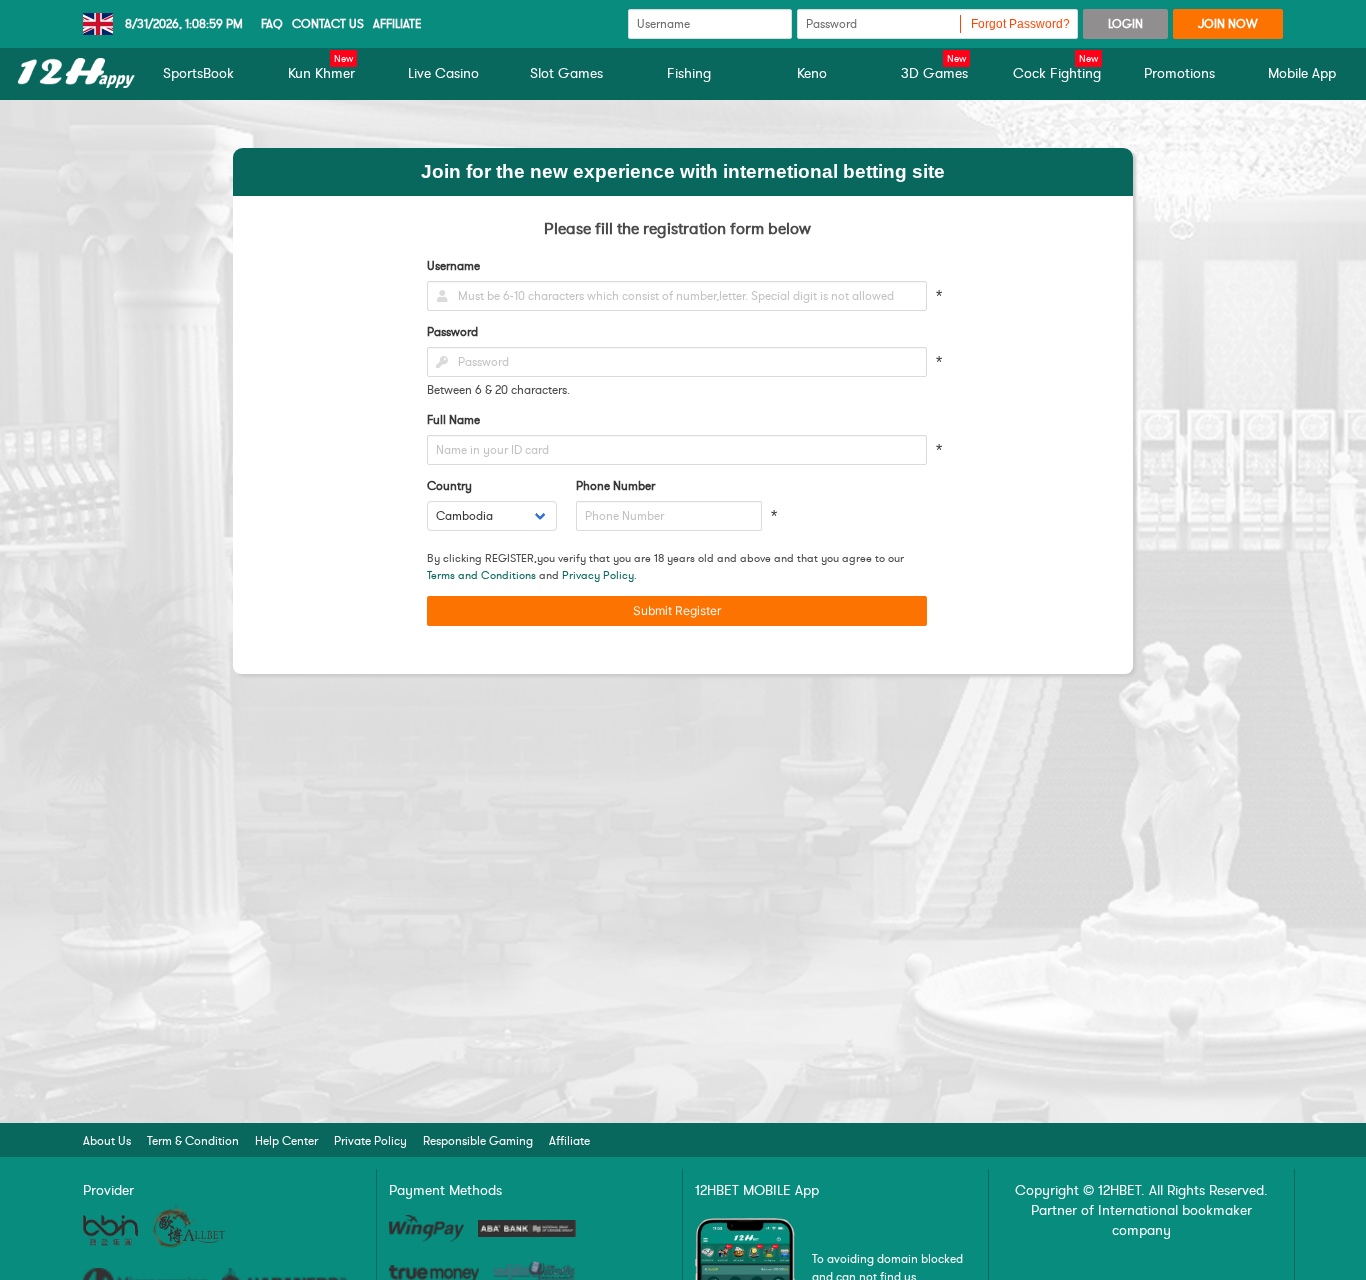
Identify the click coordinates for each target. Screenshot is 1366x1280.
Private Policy (370, 1141)
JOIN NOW (1228, 24)
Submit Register (677, 610)
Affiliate (397, 24)
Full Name (453, 420)
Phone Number (615, 486)
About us (107, 1141)
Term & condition (193, 1141)
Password (452, 332)
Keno (812, 73)
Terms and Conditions (481, 575)
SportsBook (198, 73)
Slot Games (566, 73)
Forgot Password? (1020, 24)
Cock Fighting (1057, 73)
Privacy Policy (598, 575)
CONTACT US (328, 24)
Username (453, 266)
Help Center (286, 1141)
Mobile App (1302, 73)
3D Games (934, 73)
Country (449, 486)
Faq (272, 24)
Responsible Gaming (478, 1141)
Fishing (689, 73)
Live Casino (443, 73)
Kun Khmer (321, 73)
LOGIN (1125, 24)
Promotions (1179, 73)
